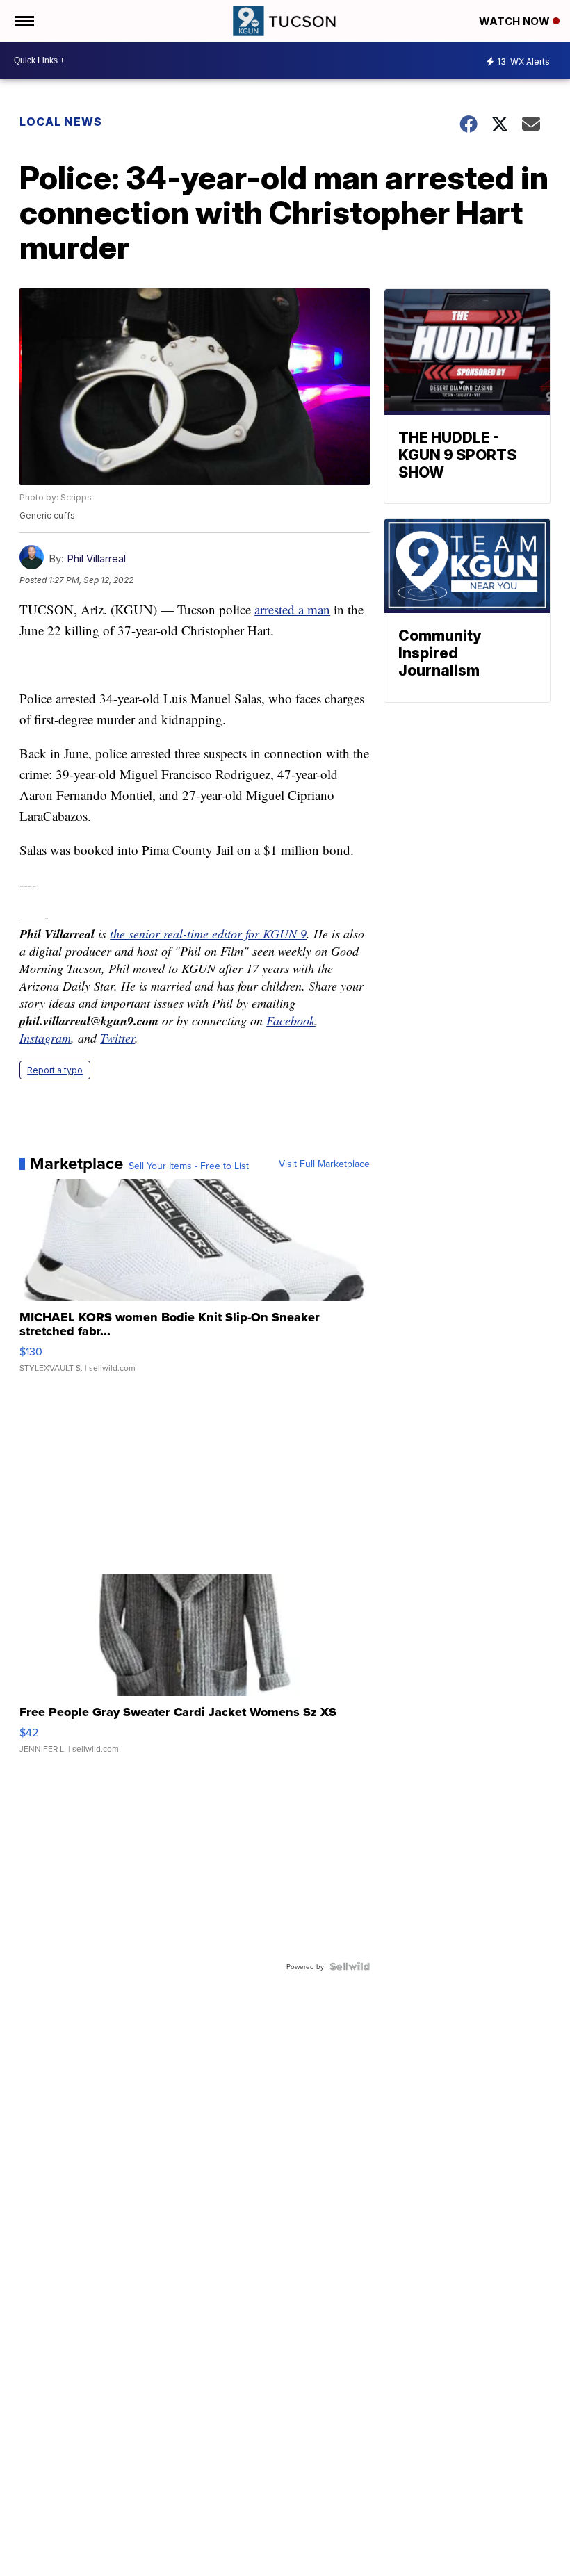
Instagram (45, 1038)
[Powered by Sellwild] (350, 1966)
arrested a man (292, 609)
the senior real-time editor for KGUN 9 (208, 934)
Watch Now (516, 21)
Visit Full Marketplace (324, 1164)
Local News (61, 122)
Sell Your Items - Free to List (189, 1166)
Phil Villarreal (96, 559)
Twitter (117, 1038)
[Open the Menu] (23, 21)
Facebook (291, 1020)
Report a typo (55, 1070)
